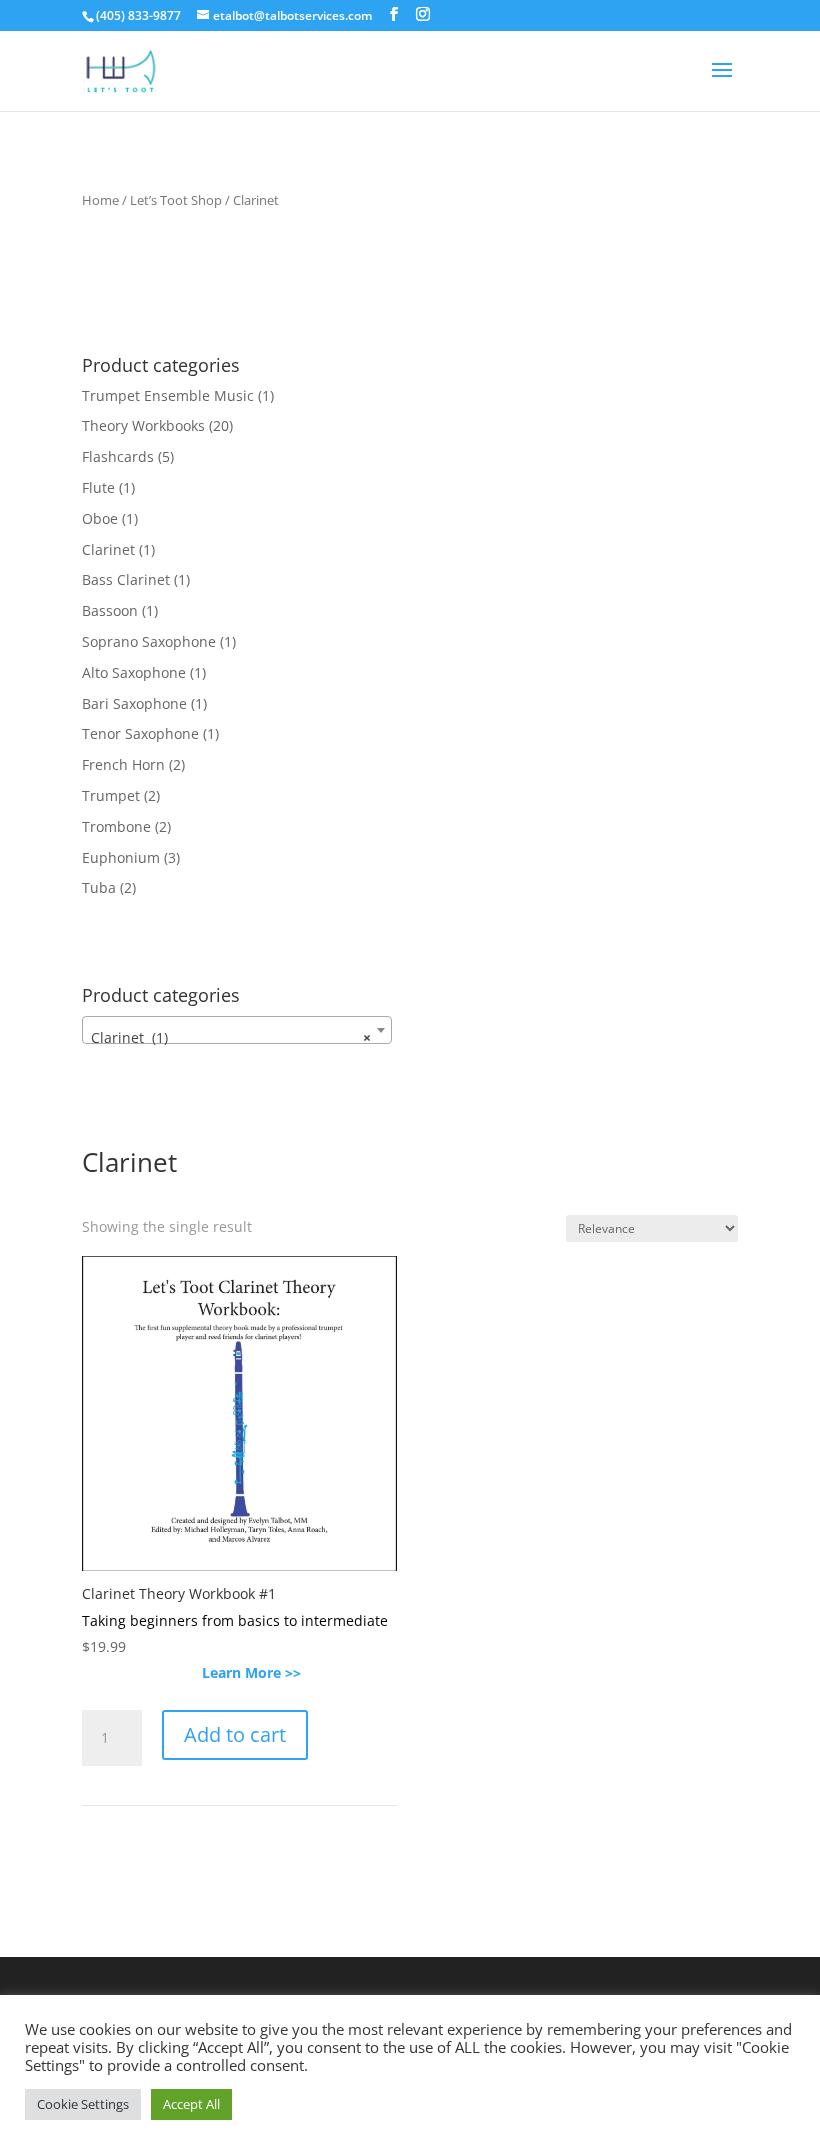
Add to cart (235, 1734)
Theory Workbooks (143, 425)
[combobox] (237, 1030)
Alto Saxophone (134, 672)
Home (100, 200)
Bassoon (110, 610)
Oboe (100, 518)
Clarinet (108, 549)
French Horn (123, 764)
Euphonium (121, 857)
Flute (98, 487)
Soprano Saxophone (149, 641)
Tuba (99, 887)
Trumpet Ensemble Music (168, 395)
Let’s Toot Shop (176, 200)
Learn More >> (239, 1672)
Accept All (191, 2104)
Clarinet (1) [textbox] (231, 1037)
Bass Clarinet (126, 579)
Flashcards (118, 456)
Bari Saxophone (134, 703)
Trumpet (111, 795)
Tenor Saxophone (140, 733)
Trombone (116, 826)
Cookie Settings (83, 2104)
